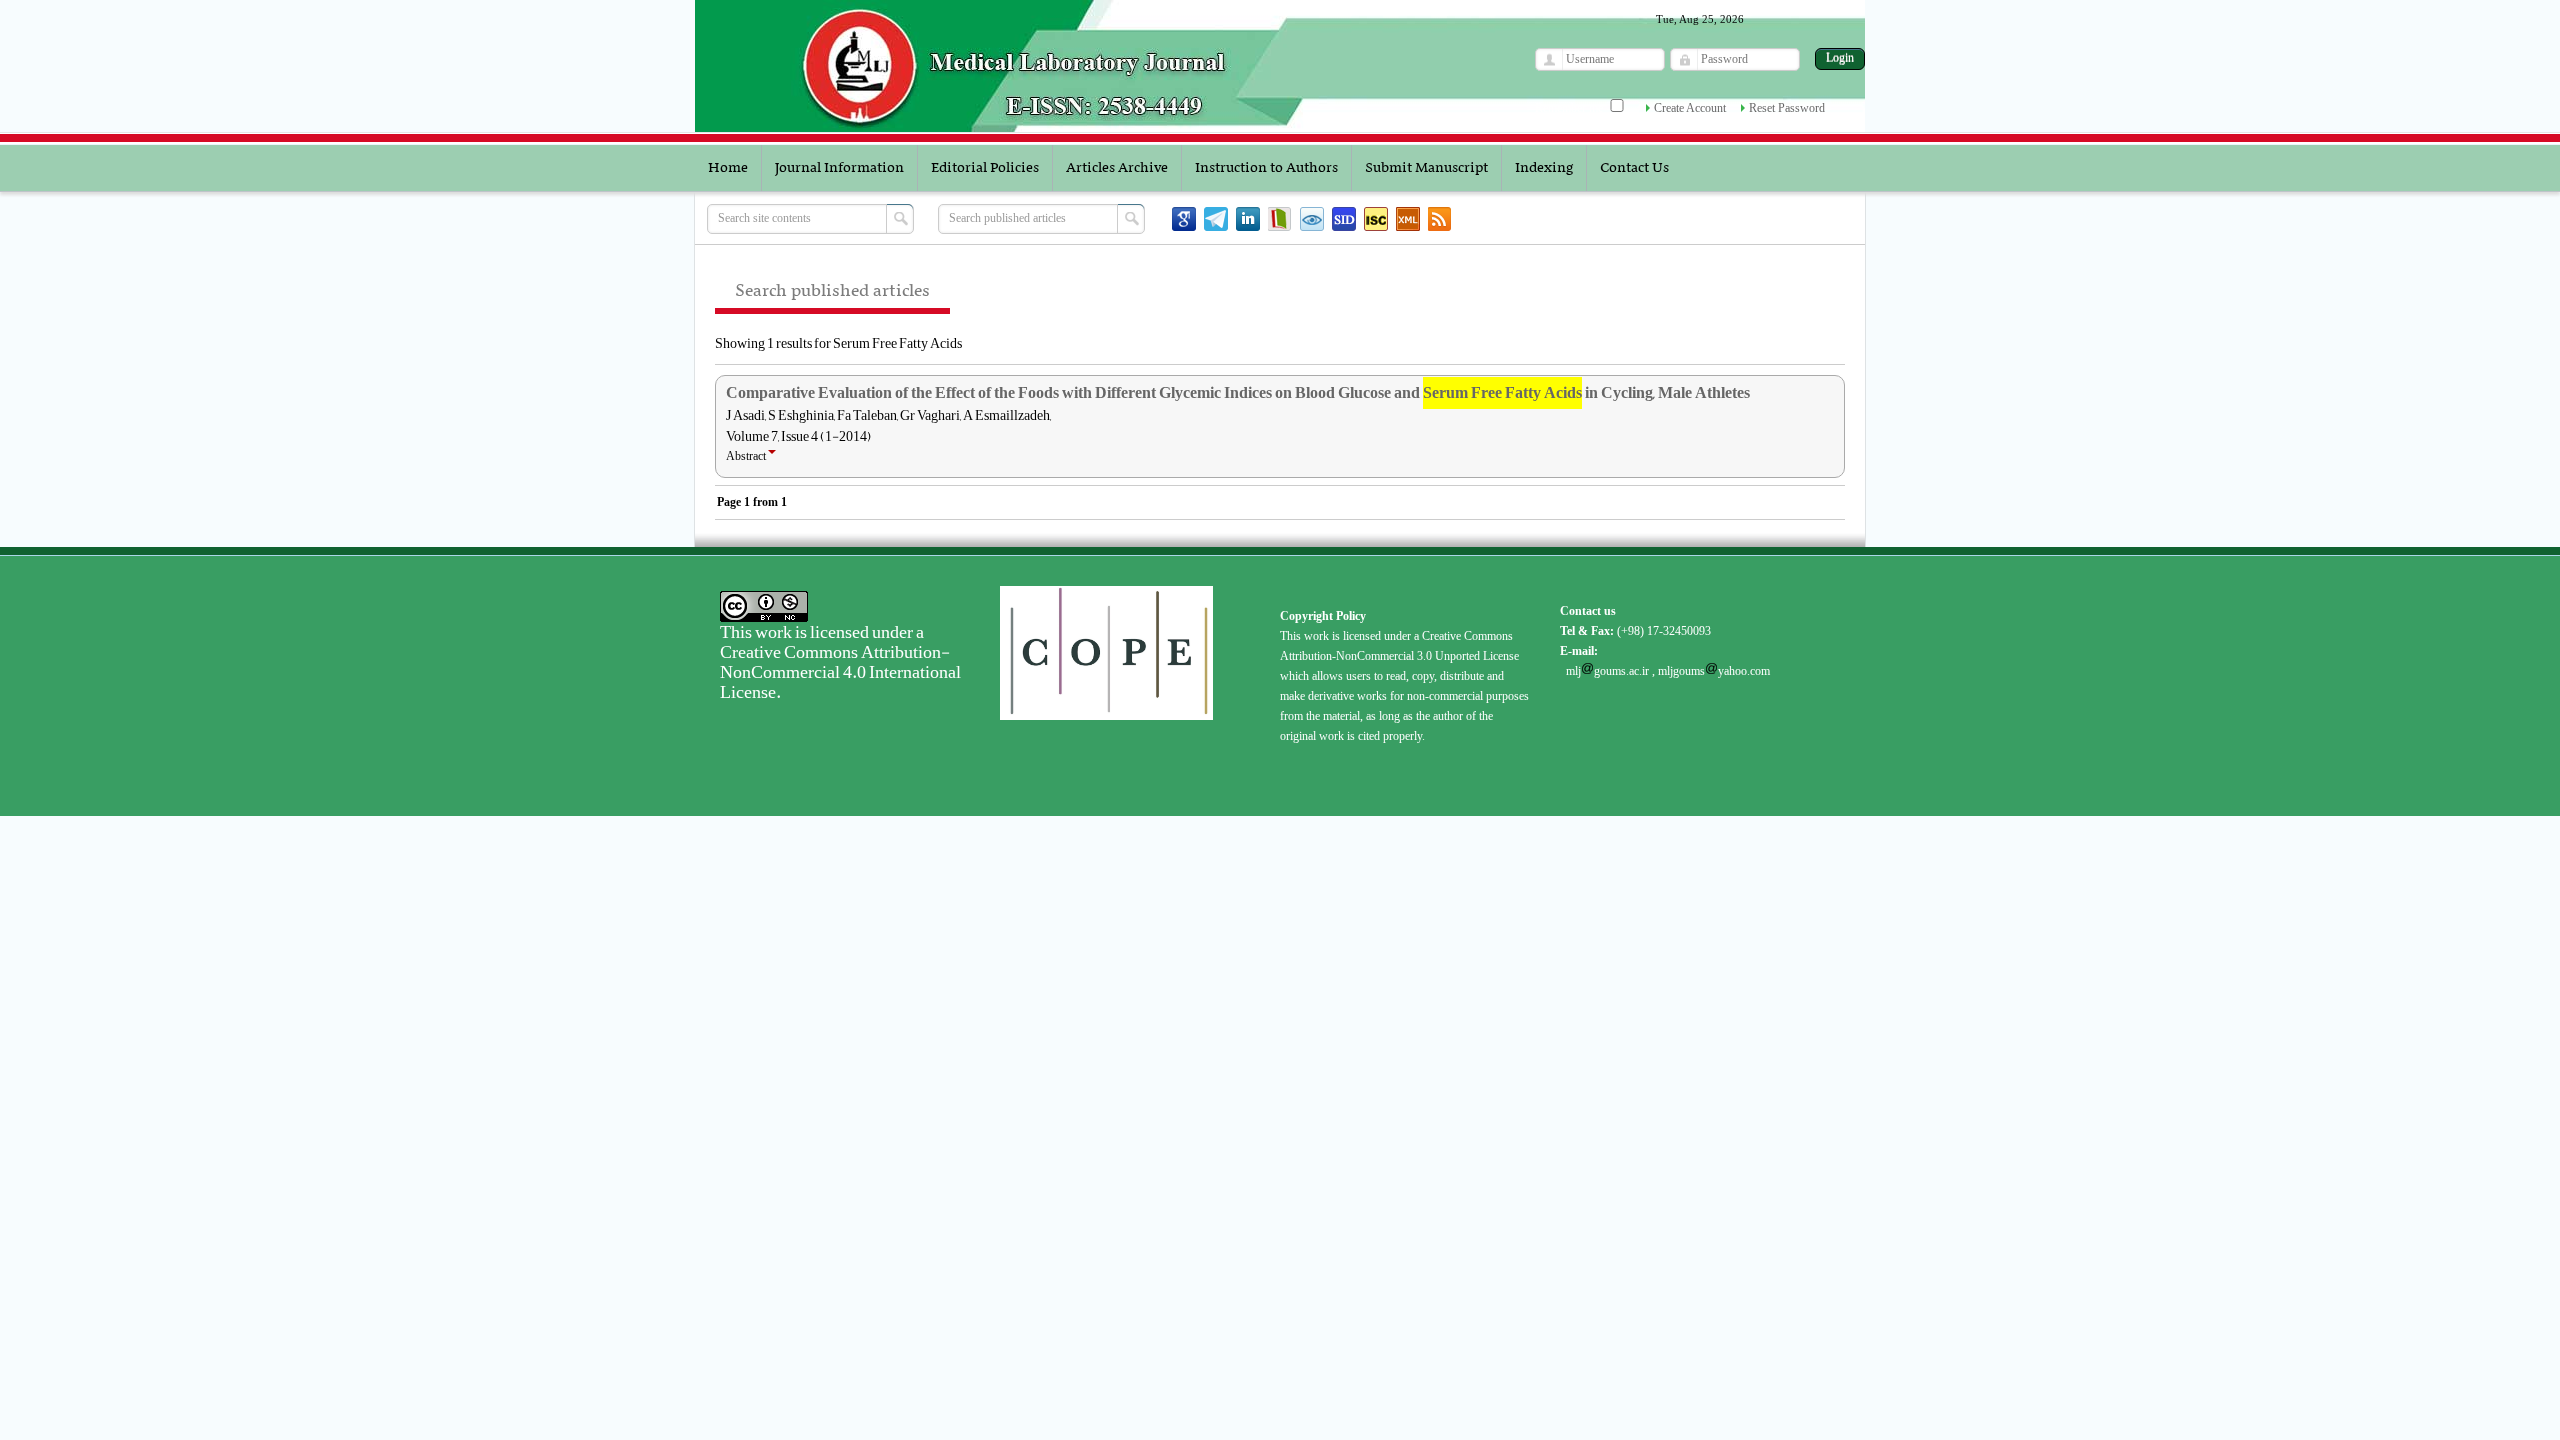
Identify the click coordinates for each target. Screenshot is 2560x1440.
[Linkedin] (1248, 219)
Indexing (1544, 168)
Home (728, 168)
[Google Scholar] (1184, 219)
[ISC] (1376, 219)
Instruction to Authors (1266, 168)
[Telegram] (1216, 219)
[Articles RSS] (1440, 219)
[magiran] (1280, 219)
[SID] (1344, 219)
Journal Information (839, 168)
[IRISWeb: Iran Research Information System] (1312, 219)
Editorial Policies (985, 168)
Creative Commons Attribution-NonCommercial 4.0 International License (840, 672)
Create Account (1690, 108)
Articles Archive (1117, 168)
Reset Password (1787, 108)
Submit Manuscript (1426, 168)
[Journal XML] (1408, 219)
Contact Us (1634, 168)
